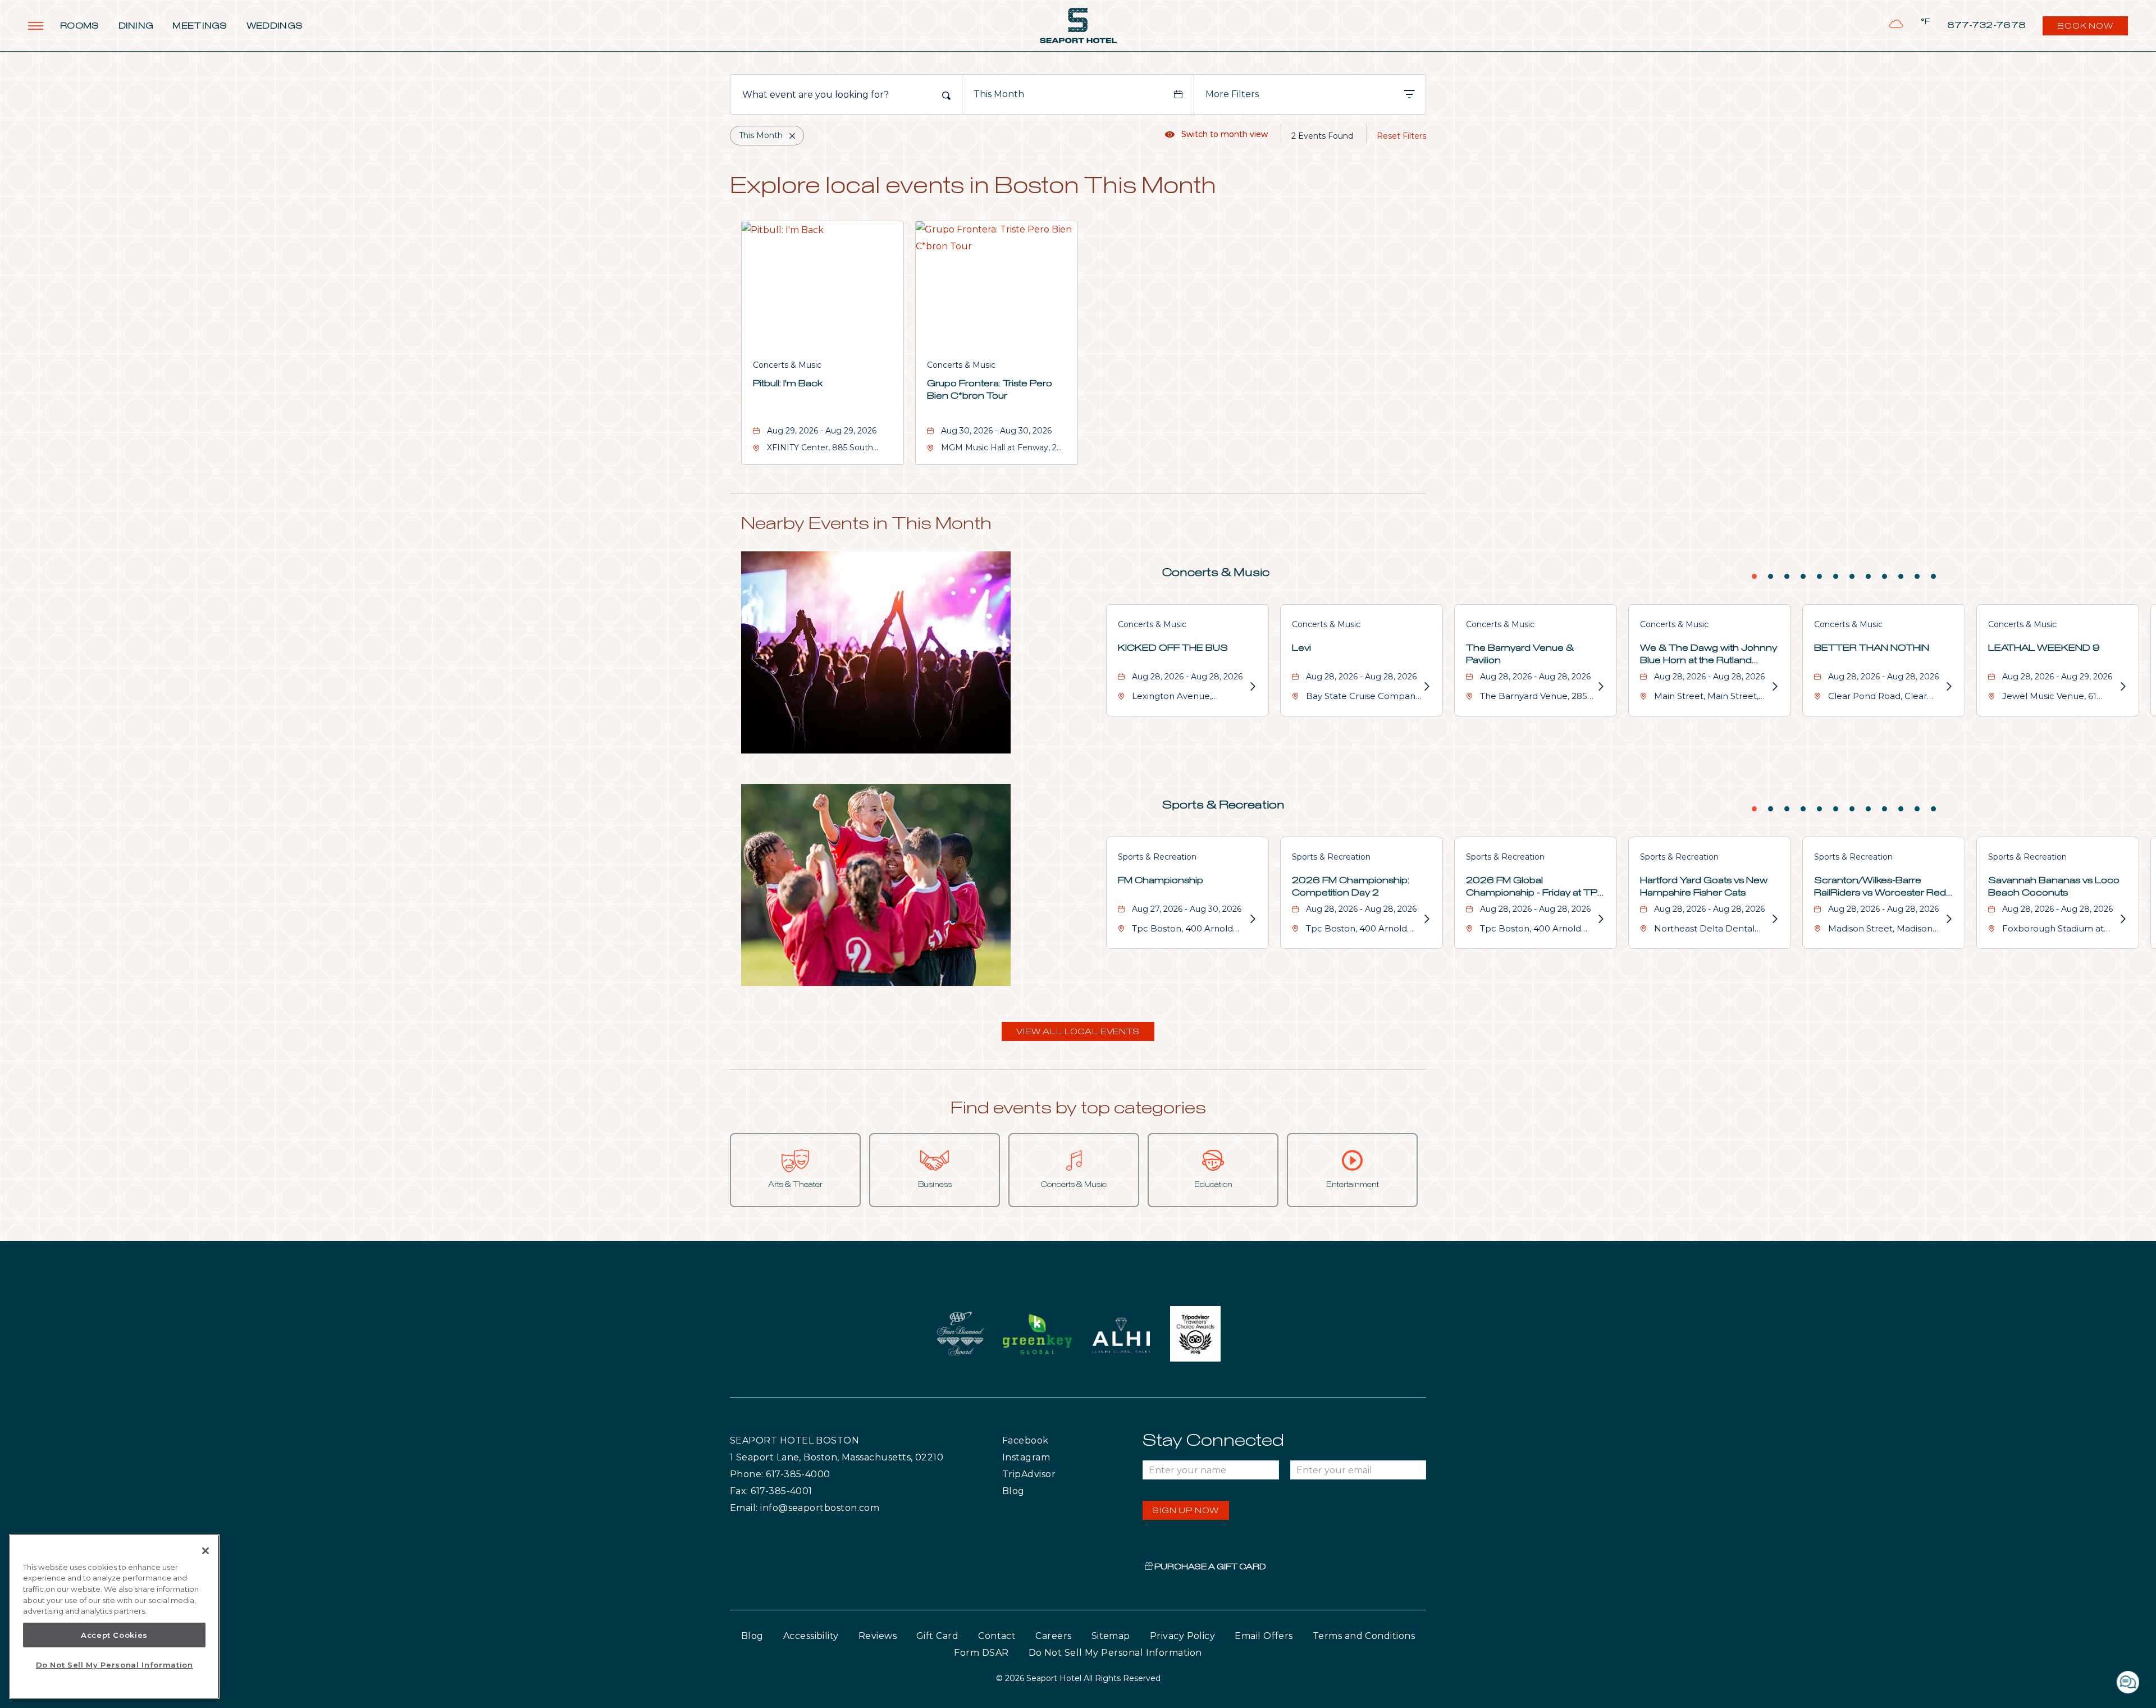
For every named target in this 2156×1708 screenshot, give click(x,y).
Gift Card (937, 1636)
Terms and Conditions (1364, 1636)
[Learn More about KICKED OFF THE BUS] (1252, 687)
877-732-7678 (1987, 26)
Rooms (80, 26)
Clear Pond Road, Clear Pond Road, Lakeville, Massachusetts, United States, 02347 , (1878, 698)
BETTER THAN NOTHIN (1872, 648)
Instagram (1050, 1457)
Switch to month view (1216, 134)
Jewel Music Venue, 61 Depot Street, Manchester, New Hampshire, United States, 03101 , (2059, 698)
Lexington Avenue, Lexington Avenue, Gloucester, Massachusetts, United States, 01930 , (1189, 698)
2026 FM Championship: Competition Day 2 (1351, 887)
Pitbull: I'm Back (788, 383)
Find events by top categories (1078, 1108)
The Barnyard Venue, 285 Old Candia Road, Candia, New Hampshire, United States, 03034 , (1534, 698)
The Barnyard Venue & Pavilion (1520, 654)
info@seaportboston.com (820, 1508)
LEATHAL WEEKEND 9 (2044, 648)
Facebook (1048, 1440)
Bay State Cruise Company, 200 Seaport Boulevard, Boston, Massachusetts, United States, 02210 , (1364, 698)
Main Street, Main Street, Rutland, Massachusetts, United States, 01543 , (1706, 698)
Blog (1024, 1491)
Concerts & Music (787, 365)
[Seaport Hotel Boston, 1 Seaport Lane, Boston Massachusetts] (1078, 26)
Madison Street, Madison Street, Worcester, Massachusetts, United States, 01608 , (1880, 930)
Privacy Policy (1182, 1636)
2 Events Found (1322, 136)
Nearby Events (866, 524)
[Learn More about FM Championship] (1252, 919)
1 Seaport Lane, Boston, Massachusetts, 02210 (837, 1457)
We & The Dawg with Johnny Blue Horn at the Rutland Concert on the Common (1709, 655)
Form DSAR (981, 1653)
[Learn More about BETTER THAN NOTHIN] (1948, 687)
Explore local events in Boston (973, 187)
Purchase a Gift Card (1209, 1567)
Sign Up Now (1186, 1511)
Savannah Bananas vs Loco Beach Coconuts (2054, 887)
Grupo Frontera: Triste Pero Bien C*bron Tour (990, 390)
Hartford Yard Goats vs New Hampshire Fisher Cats (1704, 887)
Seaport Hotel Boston (794, 1440)
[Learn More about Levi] (1426, 687)
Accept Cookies (114, 1635)
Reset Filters (1401, 136)
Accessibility (811, 1636)
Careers (1053, 1636)
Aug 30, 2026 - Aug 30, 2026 (996, 431)
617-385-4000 (798, 1474)
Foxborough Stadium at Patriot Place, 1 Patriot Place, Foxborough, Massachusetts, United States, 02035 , (2053, 930)
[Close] (205, 1551)
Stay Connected (1213, 1441)
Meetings (200, 26)
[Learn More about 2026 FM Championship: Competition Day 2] (1426, 919)
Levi (1301, 648)
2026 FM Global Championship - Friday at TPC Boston (1536, 888)
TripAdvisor (1055, 1474)
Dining (136, 26)
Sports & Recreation (1223, 805)
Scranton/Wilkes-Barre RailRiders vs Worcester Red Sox (1880, 888)
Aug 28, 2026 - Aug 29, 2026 (2057, 677)
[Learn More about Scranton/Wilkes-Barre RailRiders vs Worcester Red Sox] (1948, 919)
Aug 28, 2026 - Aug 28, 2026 (1187, 677)
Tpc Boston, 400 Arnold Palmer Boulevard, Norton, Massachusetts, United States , (1189, 930)
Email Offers (1264, 1636)
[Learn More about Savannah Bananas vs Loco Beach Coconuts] (2122, 919)
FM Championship (1161, 880)
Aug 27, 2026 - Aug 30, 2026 (1187, 909)
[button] (1078, 1031)
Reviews (878, 1636)
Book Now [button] (2086, 29)
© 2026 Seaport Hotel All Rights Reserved (1078, 1678)
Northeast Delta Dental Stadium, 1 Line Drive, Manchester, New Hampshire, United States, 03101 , (1710, 930)
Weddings (275, 26)
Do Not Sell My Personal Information (115, 1665)
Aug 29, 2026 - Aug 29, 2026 (822, 431)
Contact (997, 1636)
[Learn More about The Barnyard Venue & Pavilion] (1600, 687)
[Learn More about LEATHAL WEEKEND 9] (2122, 687)
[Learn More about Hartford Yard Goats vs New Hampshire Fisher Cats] (1774, 919)
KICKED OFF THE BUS (1173, 648)
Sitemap (1111, 1636)
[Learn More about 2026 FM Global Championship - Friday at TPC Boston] (1600, 919)
